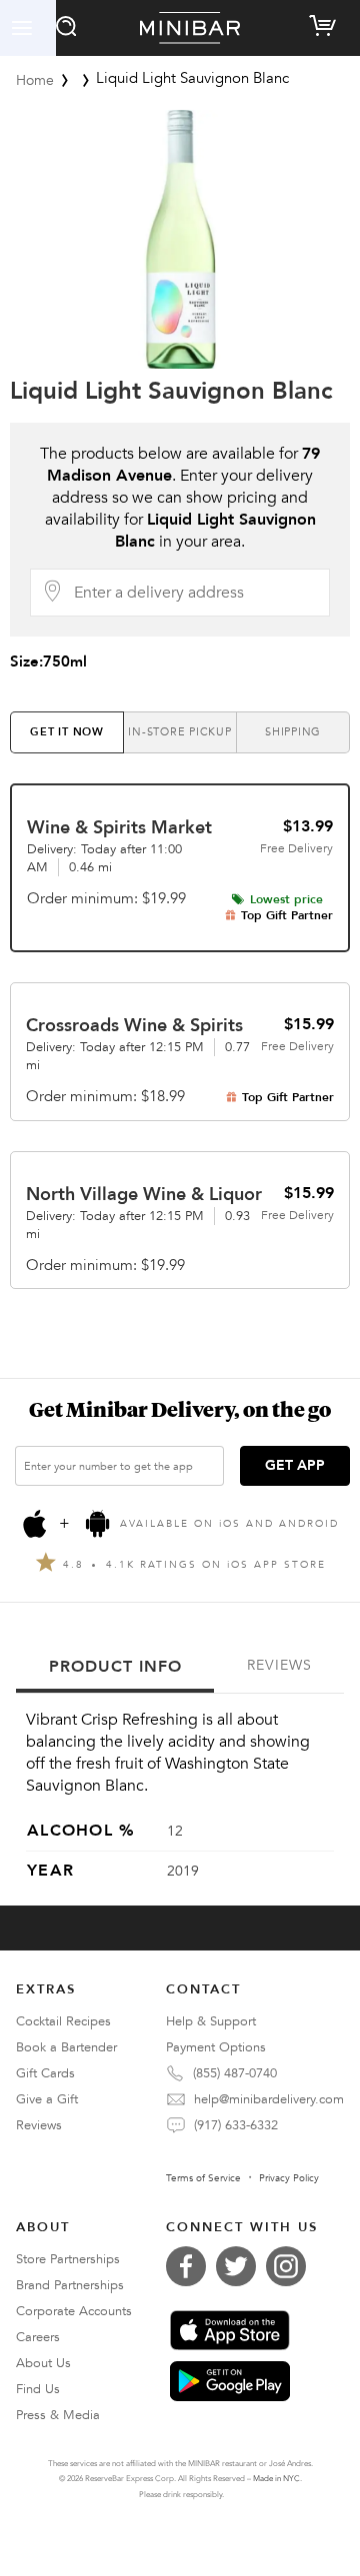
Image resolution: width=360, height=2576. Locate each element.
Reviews (39, 2125)
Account (28, 28)
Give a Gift (47, 2099)
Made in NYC (276, 2479)
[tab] (67, 732)
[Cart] (326, 22)
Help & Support (211, 2021)
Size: (48, 661)
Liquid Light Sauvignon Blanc (171, 391)
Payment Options (216, 2047)
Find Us (38, 2389)
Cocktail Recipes (63, 2021)
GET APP (295, 1465)
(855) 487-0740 (235, 2073)
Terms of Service (203, 2178)
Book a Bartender (66, 2047)
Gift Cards (45, 2073)
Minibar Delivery (190, 28)
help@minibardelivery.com (269, 2099)
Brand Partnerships (70, 2285)
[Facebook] (191, 2266)
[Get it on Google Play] (230, 2381)
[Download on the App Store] (230, 2330)
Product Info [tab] (115, 1667)
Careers (38, 2337)
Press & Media (58, 2415)
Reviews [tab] (279, 1665)
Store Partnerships (68, 2259)
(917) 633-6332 (236, 2125)
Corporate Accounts (74, 2311)
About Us (43, 2363)
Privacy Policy (289, 2178)
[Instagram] (291, 2266)
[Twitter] (241, 2266)
